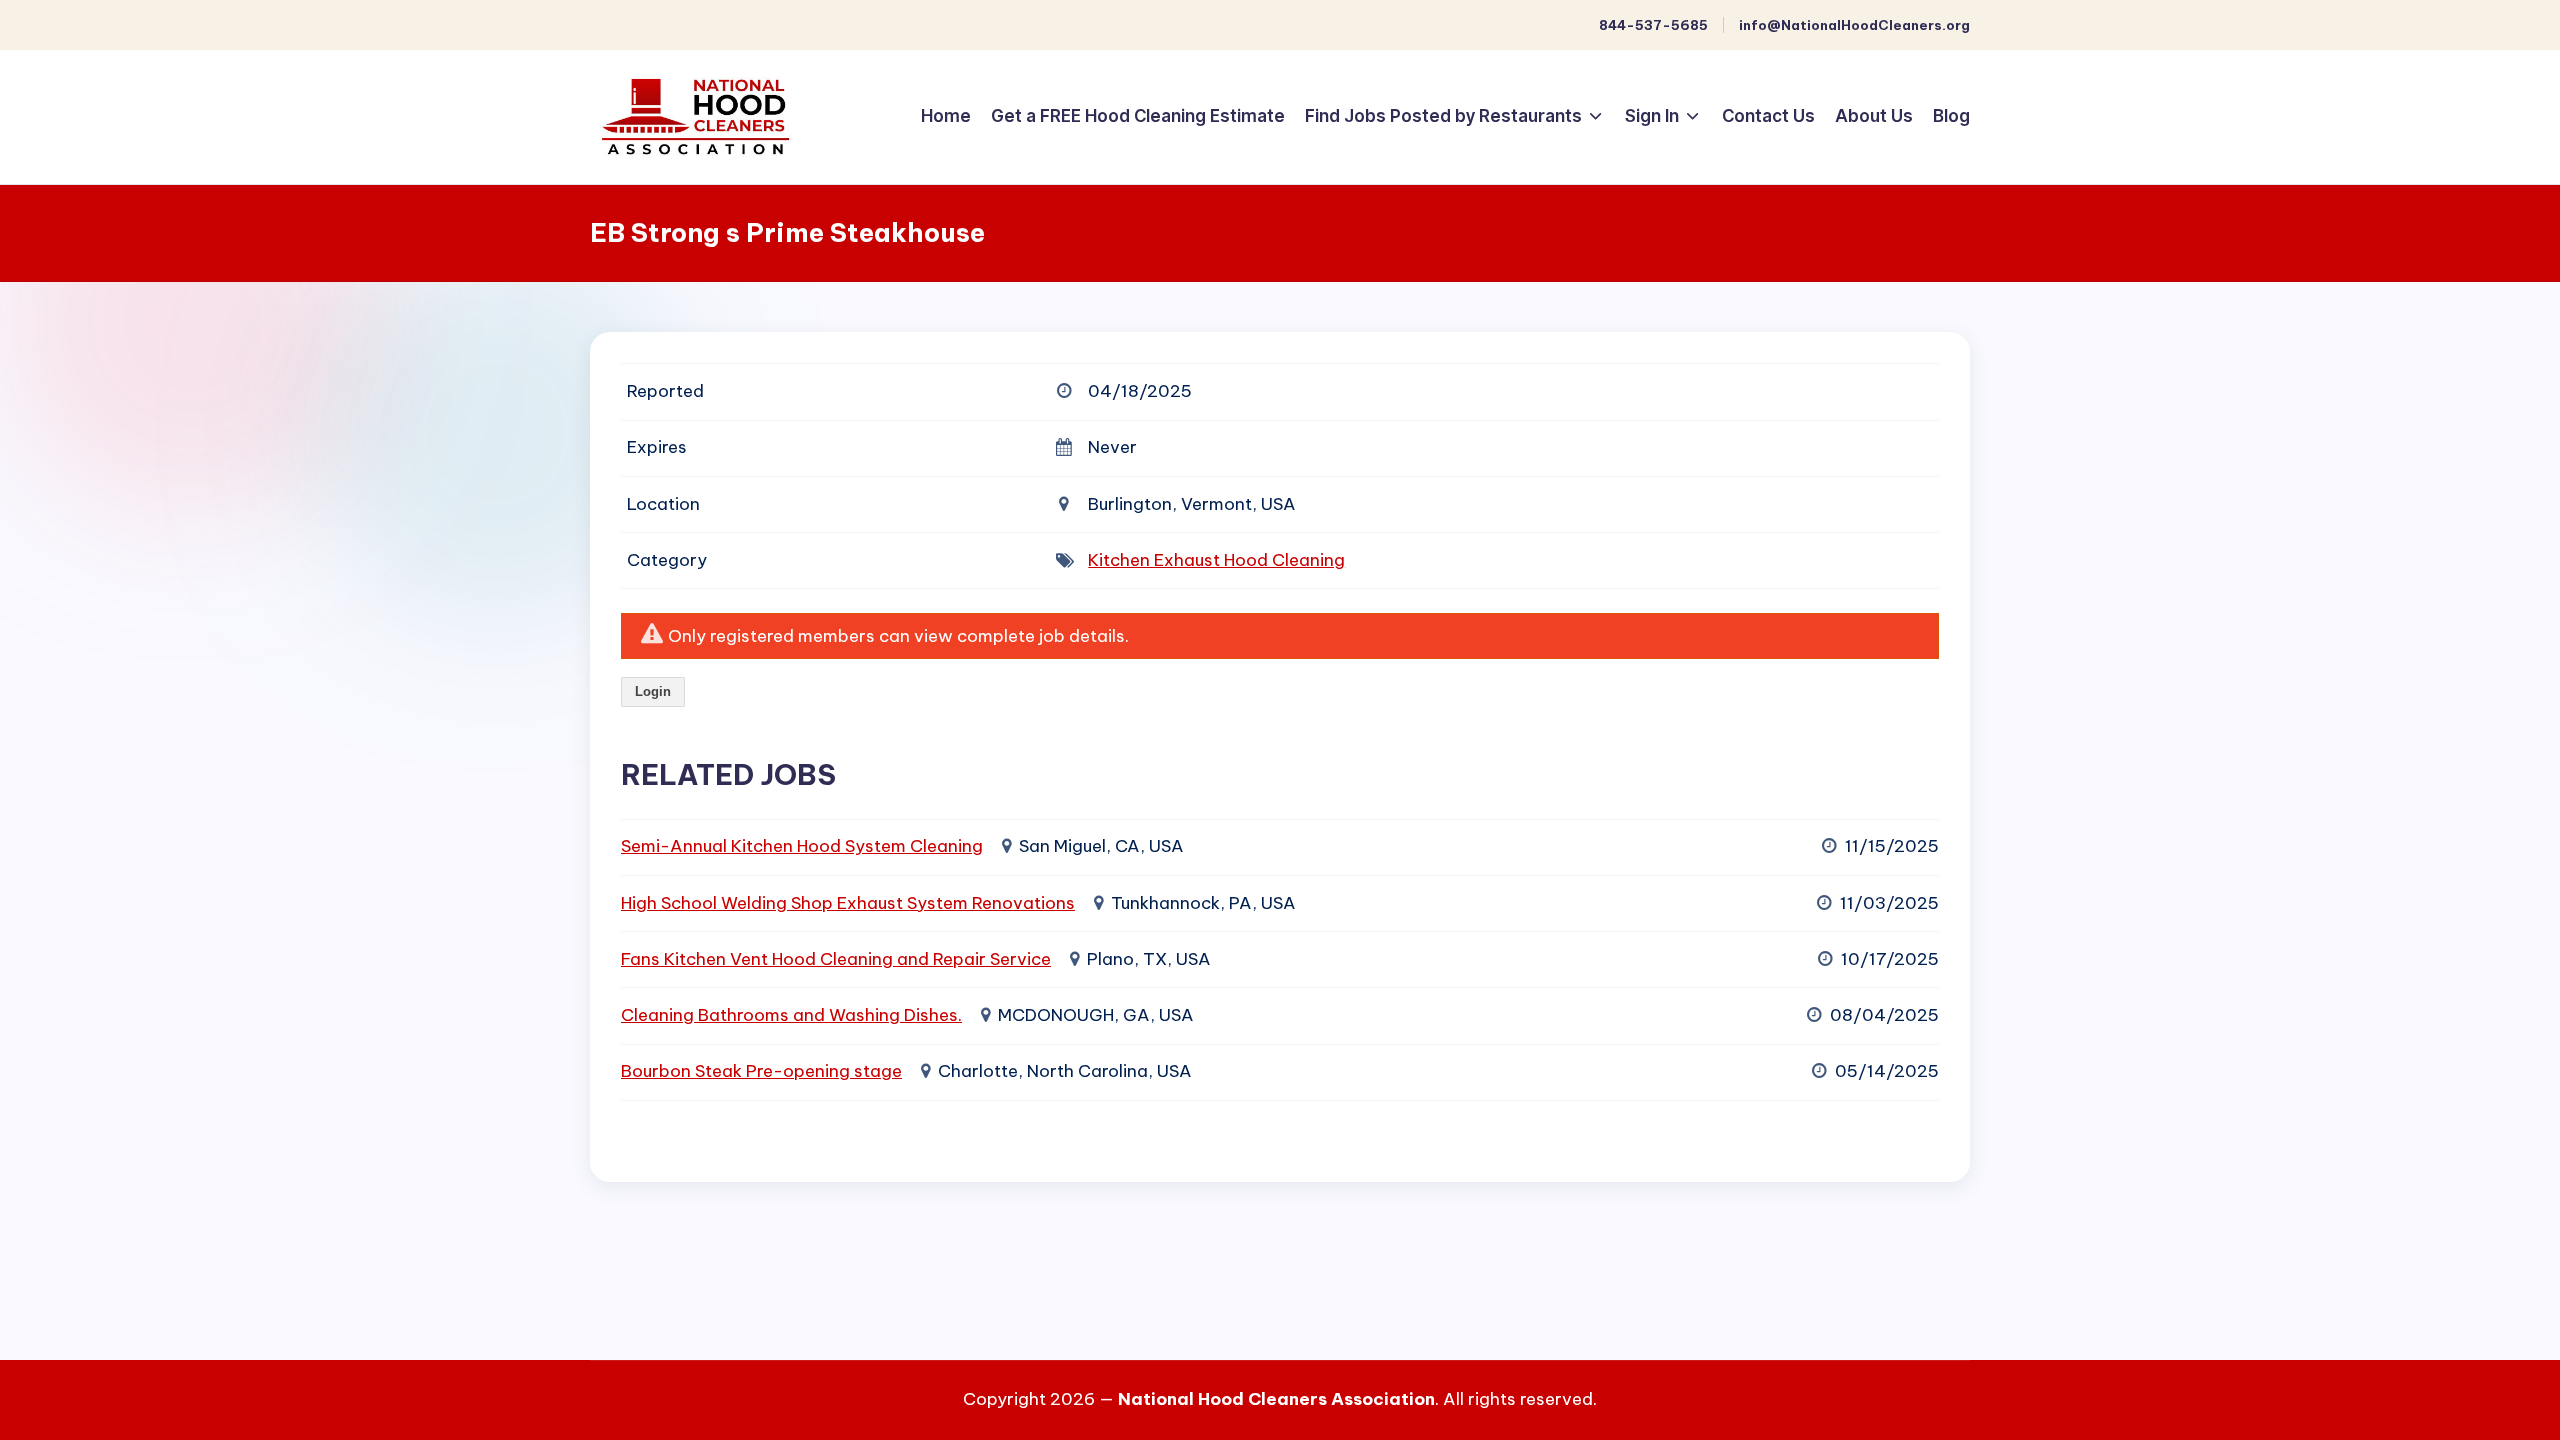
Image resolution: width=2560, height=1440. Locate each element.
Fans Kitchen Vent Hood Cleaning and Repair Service (836, 959)
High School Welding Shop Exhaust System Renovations (848, 903)
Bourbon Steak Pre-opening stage (761, 1071)
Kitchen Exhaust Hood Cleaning (1216, 560)
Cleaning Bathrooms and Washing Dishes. (791, 1015)
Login (653, 691)
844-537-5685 (1653, 25)
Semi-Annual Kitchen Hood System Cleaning (802, 846)
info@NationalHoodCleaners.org (1854, 25)
